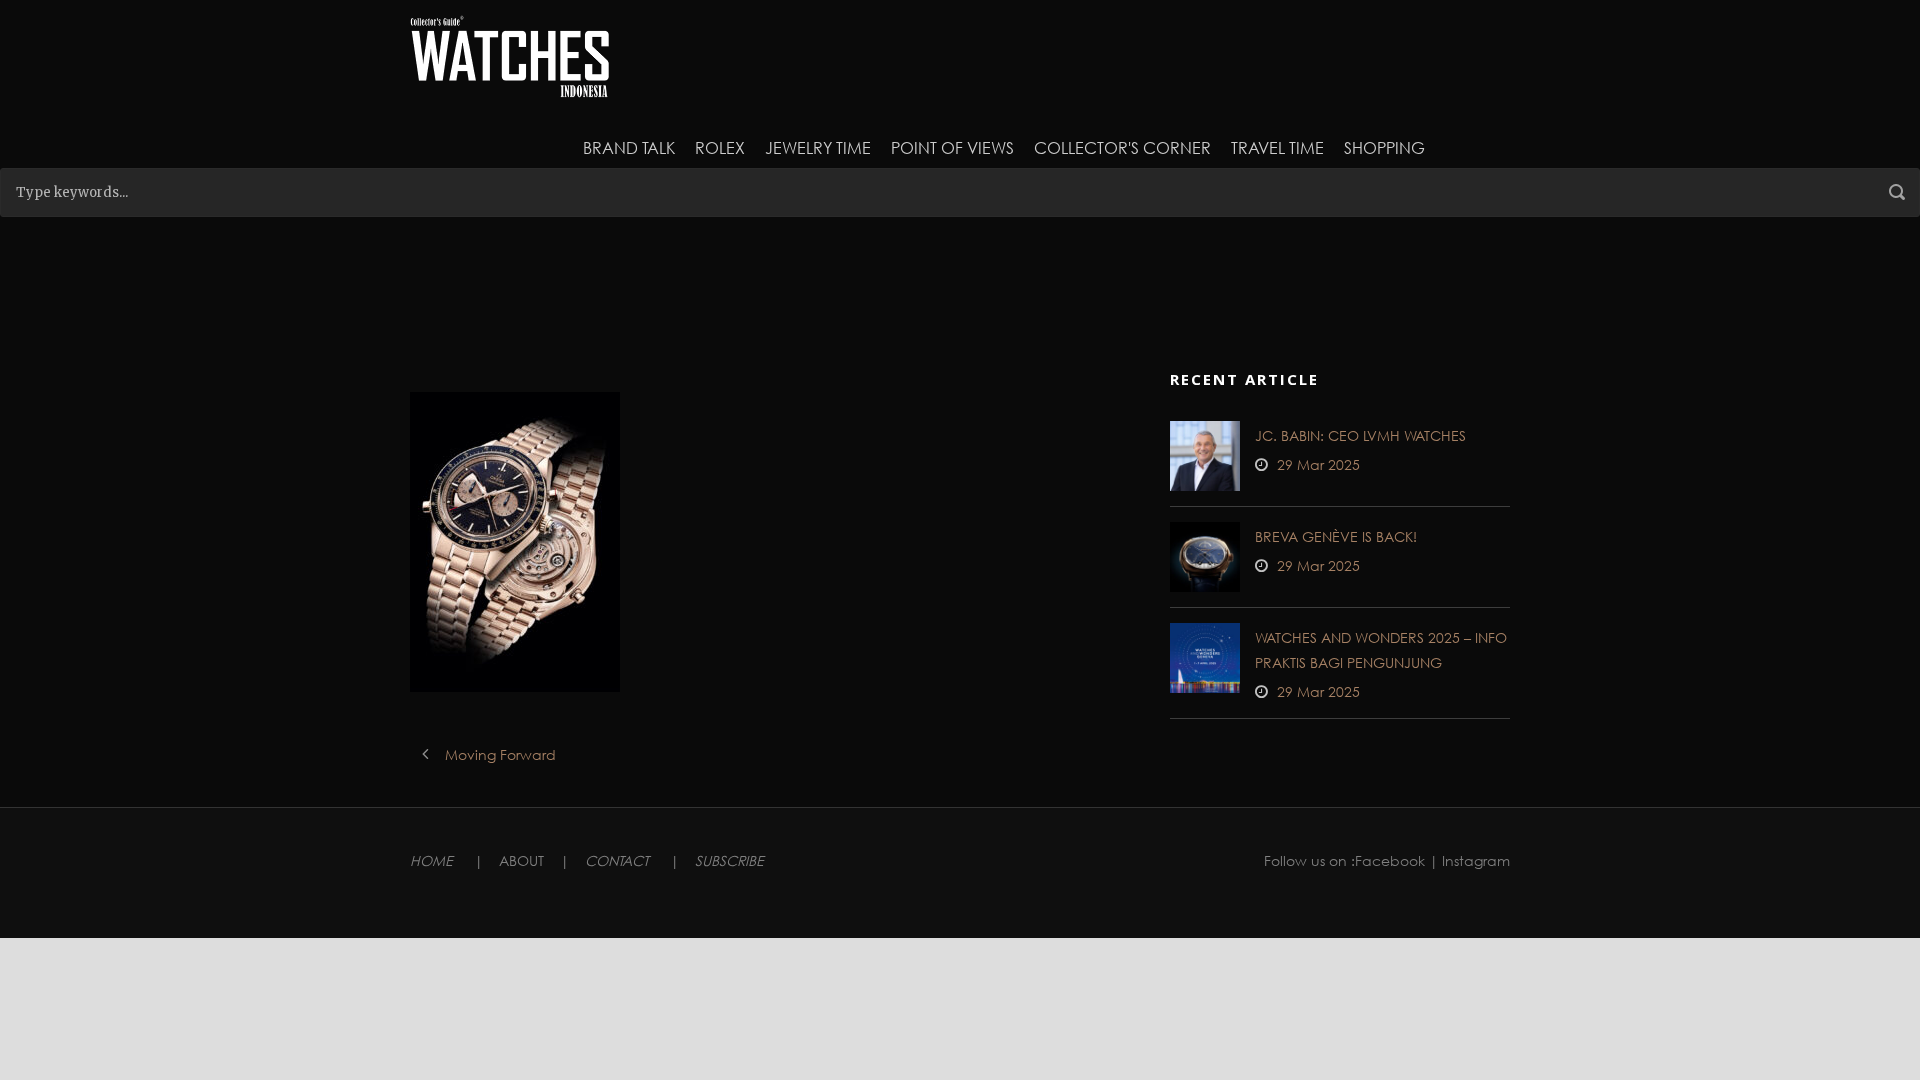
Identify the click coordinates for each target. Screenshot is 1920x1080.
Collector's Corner (1122, 147)
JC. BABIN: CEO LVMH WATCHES (1360, 435)
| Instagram (1469, 860)
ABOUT (521, 860)
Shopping (1384, 147)
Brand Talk (629, 147)
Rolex (720, 147)
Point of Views (952, 147)
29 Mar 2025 (1318, 464)
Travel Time (1277, 147)
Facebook (1390, 860)
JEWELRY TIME (818, 147)
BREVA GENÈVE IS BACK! (1336, 536)
